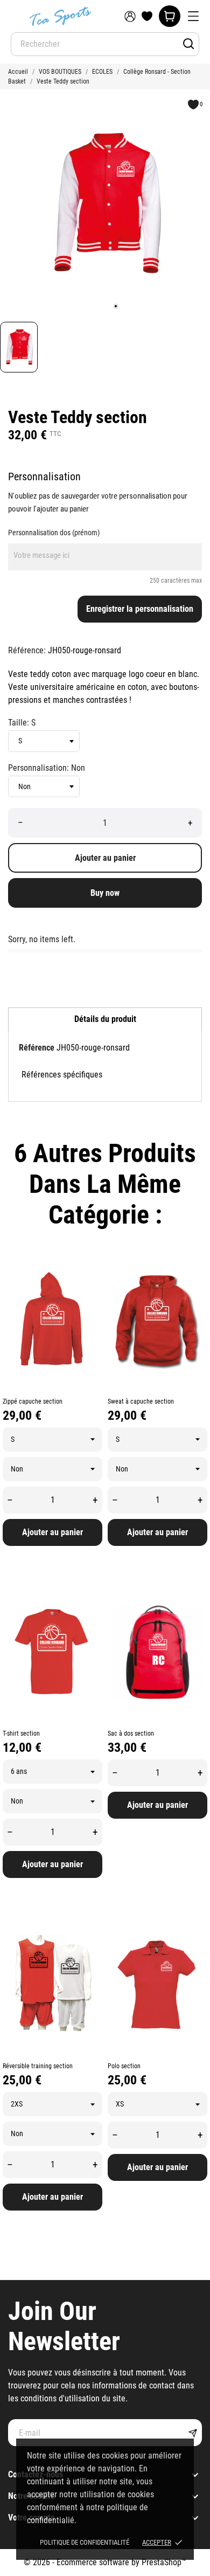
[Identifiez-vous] (130, 16)
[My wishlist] (147, 16)
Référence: (27, 650)
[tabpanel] (105, 203)
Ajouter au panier (105, 858)
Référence (37, 1048)
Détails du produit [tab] (105, 1019)
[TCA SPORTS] (59, 16)
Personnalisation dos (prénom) (54, 533)
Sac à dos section (131, 1734)
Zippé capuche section (33, 1401)
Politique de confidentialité (85, 2542)
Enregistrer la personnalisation (140, 609)
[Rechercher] (188, 44)
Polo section (124, 2066)
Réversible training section (38, 2066)
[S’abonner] (192, 2433)
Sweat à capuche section (141, 1401)
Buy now (105, 893)
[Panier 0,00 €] (170, 16)
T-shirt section (21, 1734)
